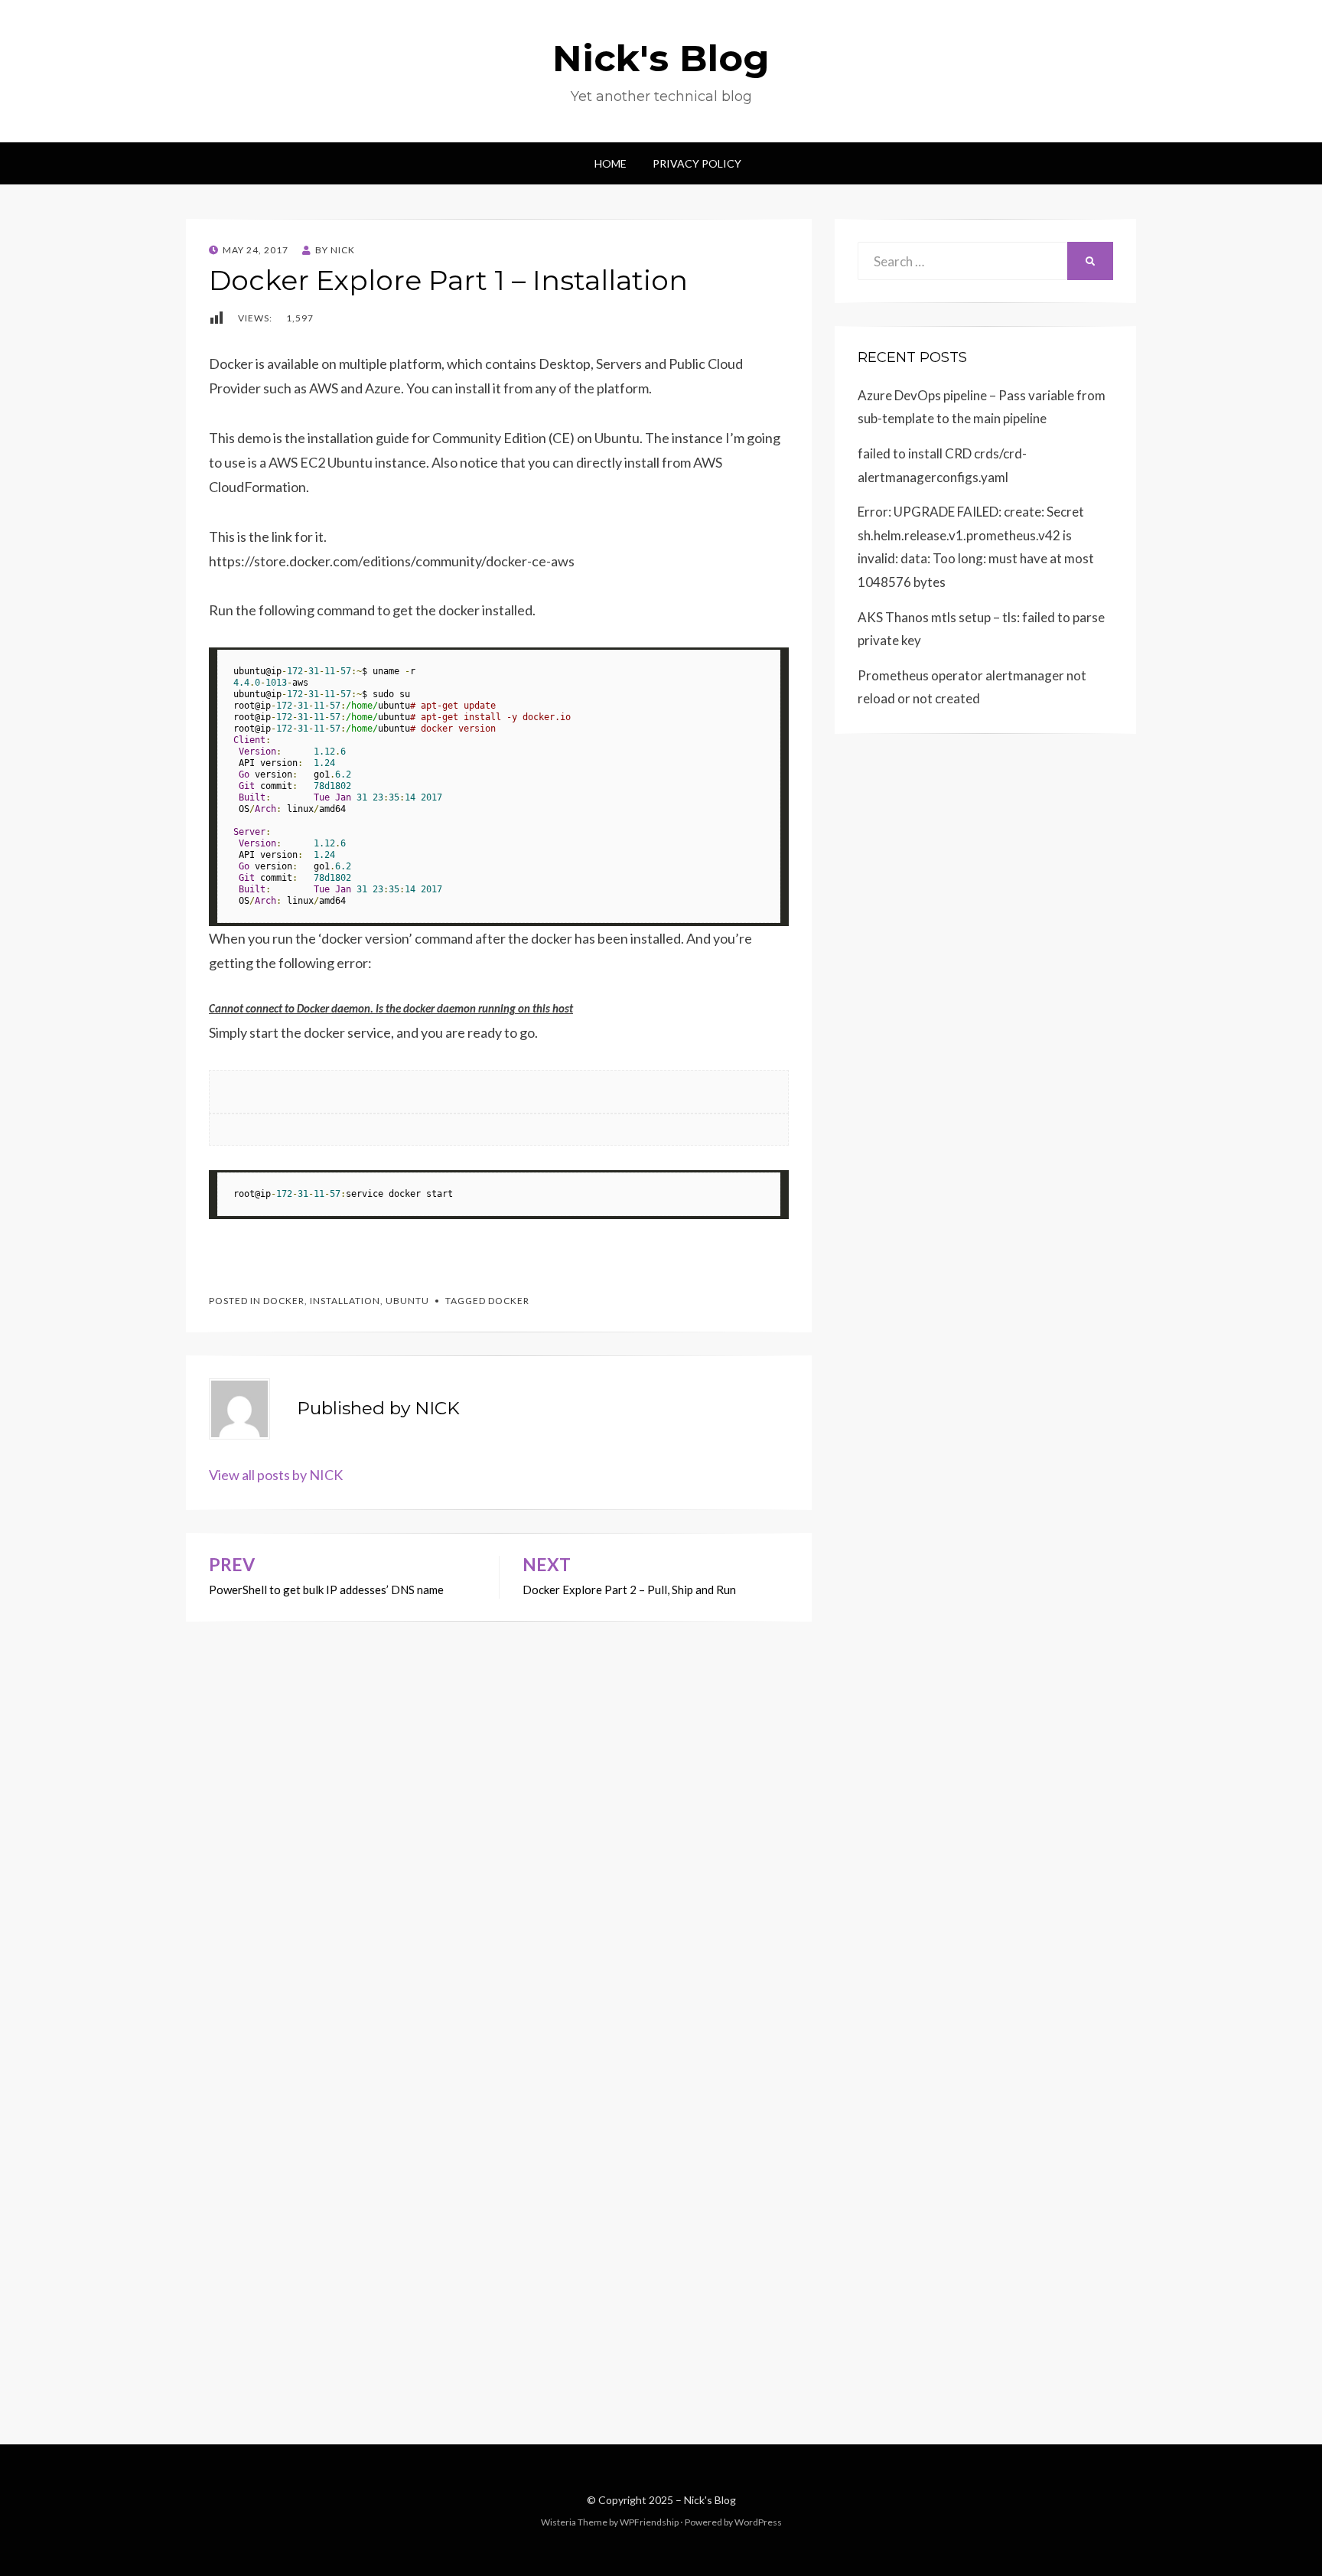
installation (345, 1301)
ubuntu (407, 1301)
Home (611, 163)
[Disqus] (499, 1813)
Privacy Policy (697, 163)
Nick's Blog (661, 58)
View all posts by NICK (276, 1475)
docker (284, 1301)
